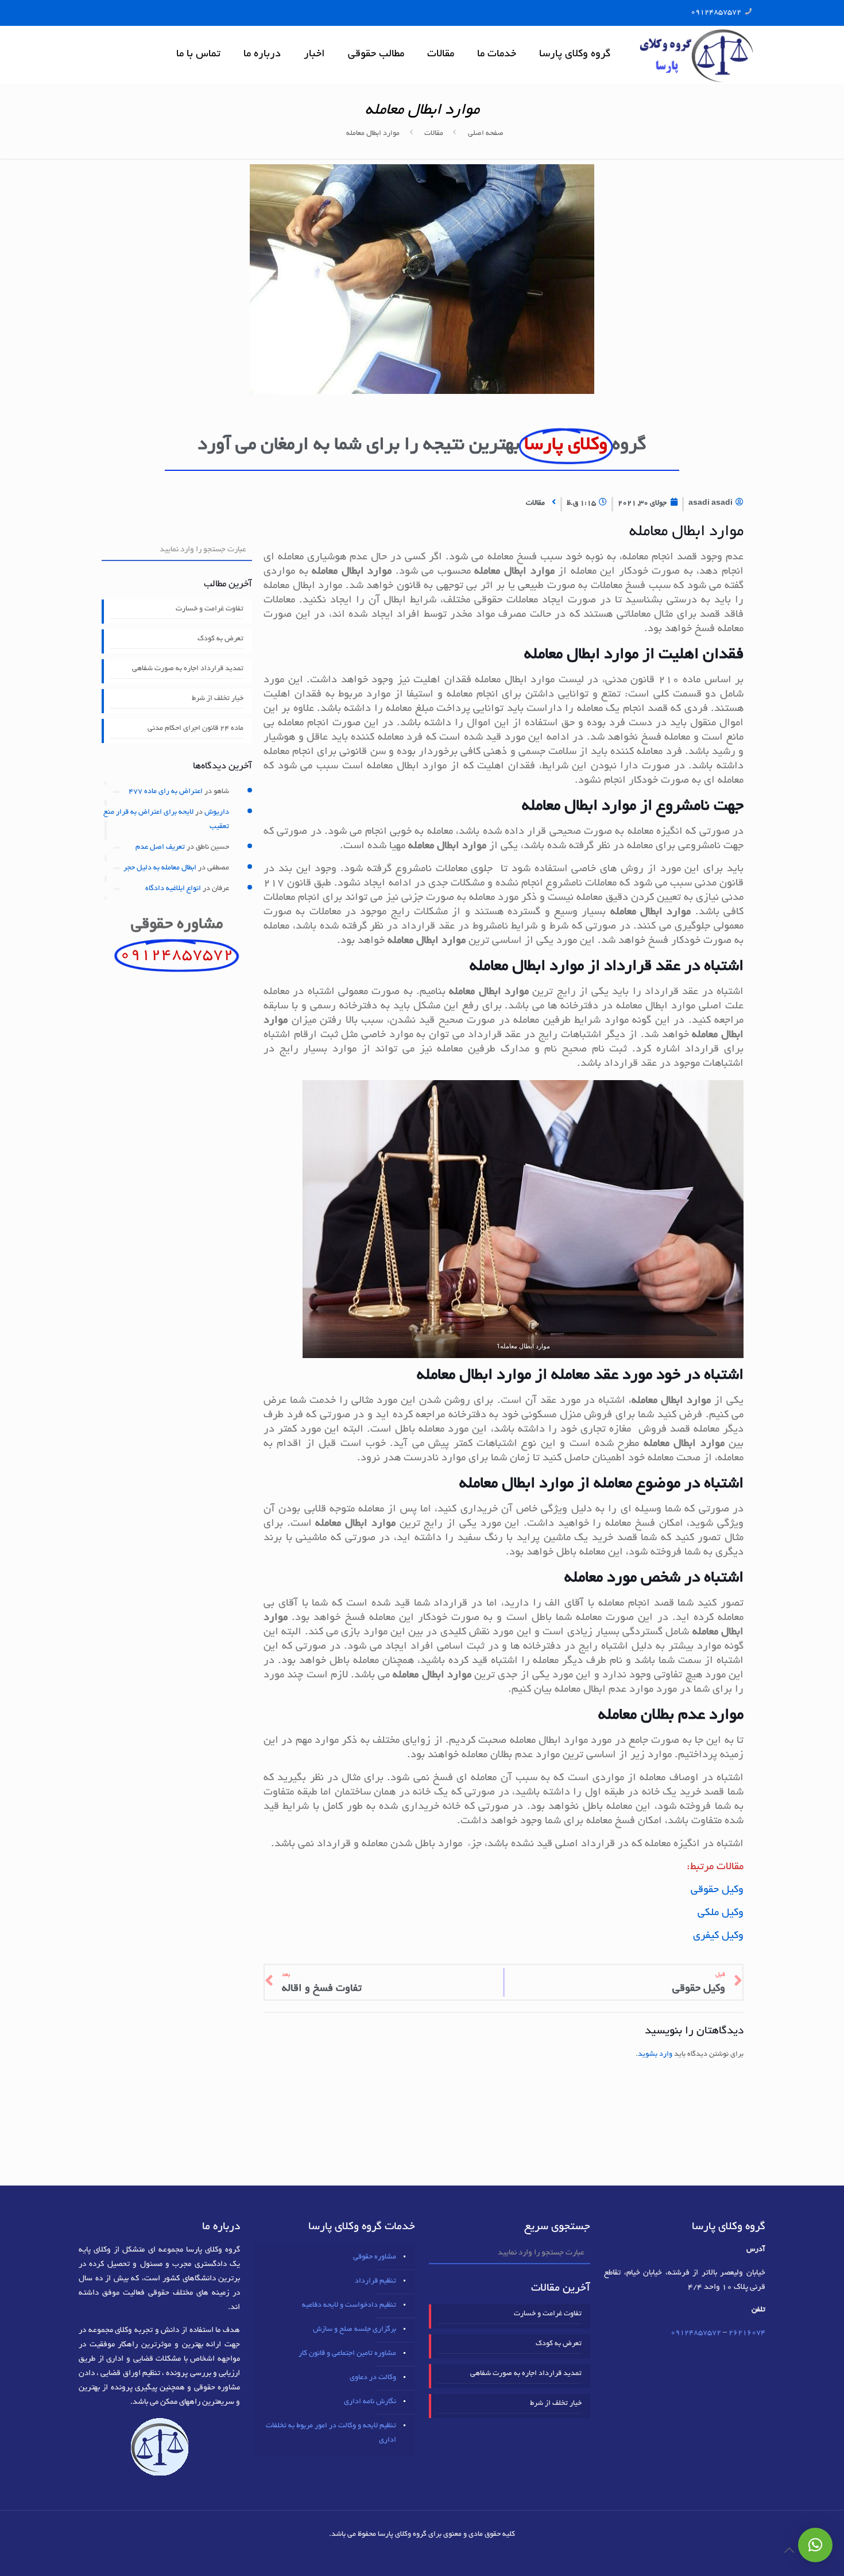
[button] (815, 2545)
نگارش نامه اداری (370, 2402)
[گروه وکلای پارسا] (696, 55)
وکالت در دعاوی (373, 2378)
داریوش (217, 813)
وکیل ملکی (721, 1913)
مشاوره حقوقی (375, 2257)
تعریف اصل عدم (160, 848)
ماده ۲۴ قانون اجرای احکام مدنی (195, 729)
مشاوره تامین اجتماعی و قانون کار (347, 2354)
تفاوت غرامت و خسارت (210, 609)
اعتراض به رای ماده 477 (166, 792)
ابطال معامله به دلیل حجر (160, 868)
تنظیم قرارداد (375, 2281)
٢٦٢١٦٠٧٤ (747, 2333)
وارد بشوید (655, 2055)
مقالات (434, 134)
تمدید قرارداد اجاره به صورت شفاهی (188, 669)
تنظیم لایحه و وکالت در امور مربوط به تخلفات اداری (331, 2433)
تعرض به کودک (220, 639)
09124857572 (716, 13)
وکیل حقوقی (717, 1890)
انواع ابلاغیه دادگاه (173, 889)
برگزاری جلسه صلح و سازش (355, 2330)
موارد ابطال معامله (373, 134)
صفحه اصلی (486, 134)
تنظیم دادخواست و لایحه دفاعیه (349, 2306)
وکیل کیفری (718, 1936)
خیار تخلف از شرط (218, 699)
